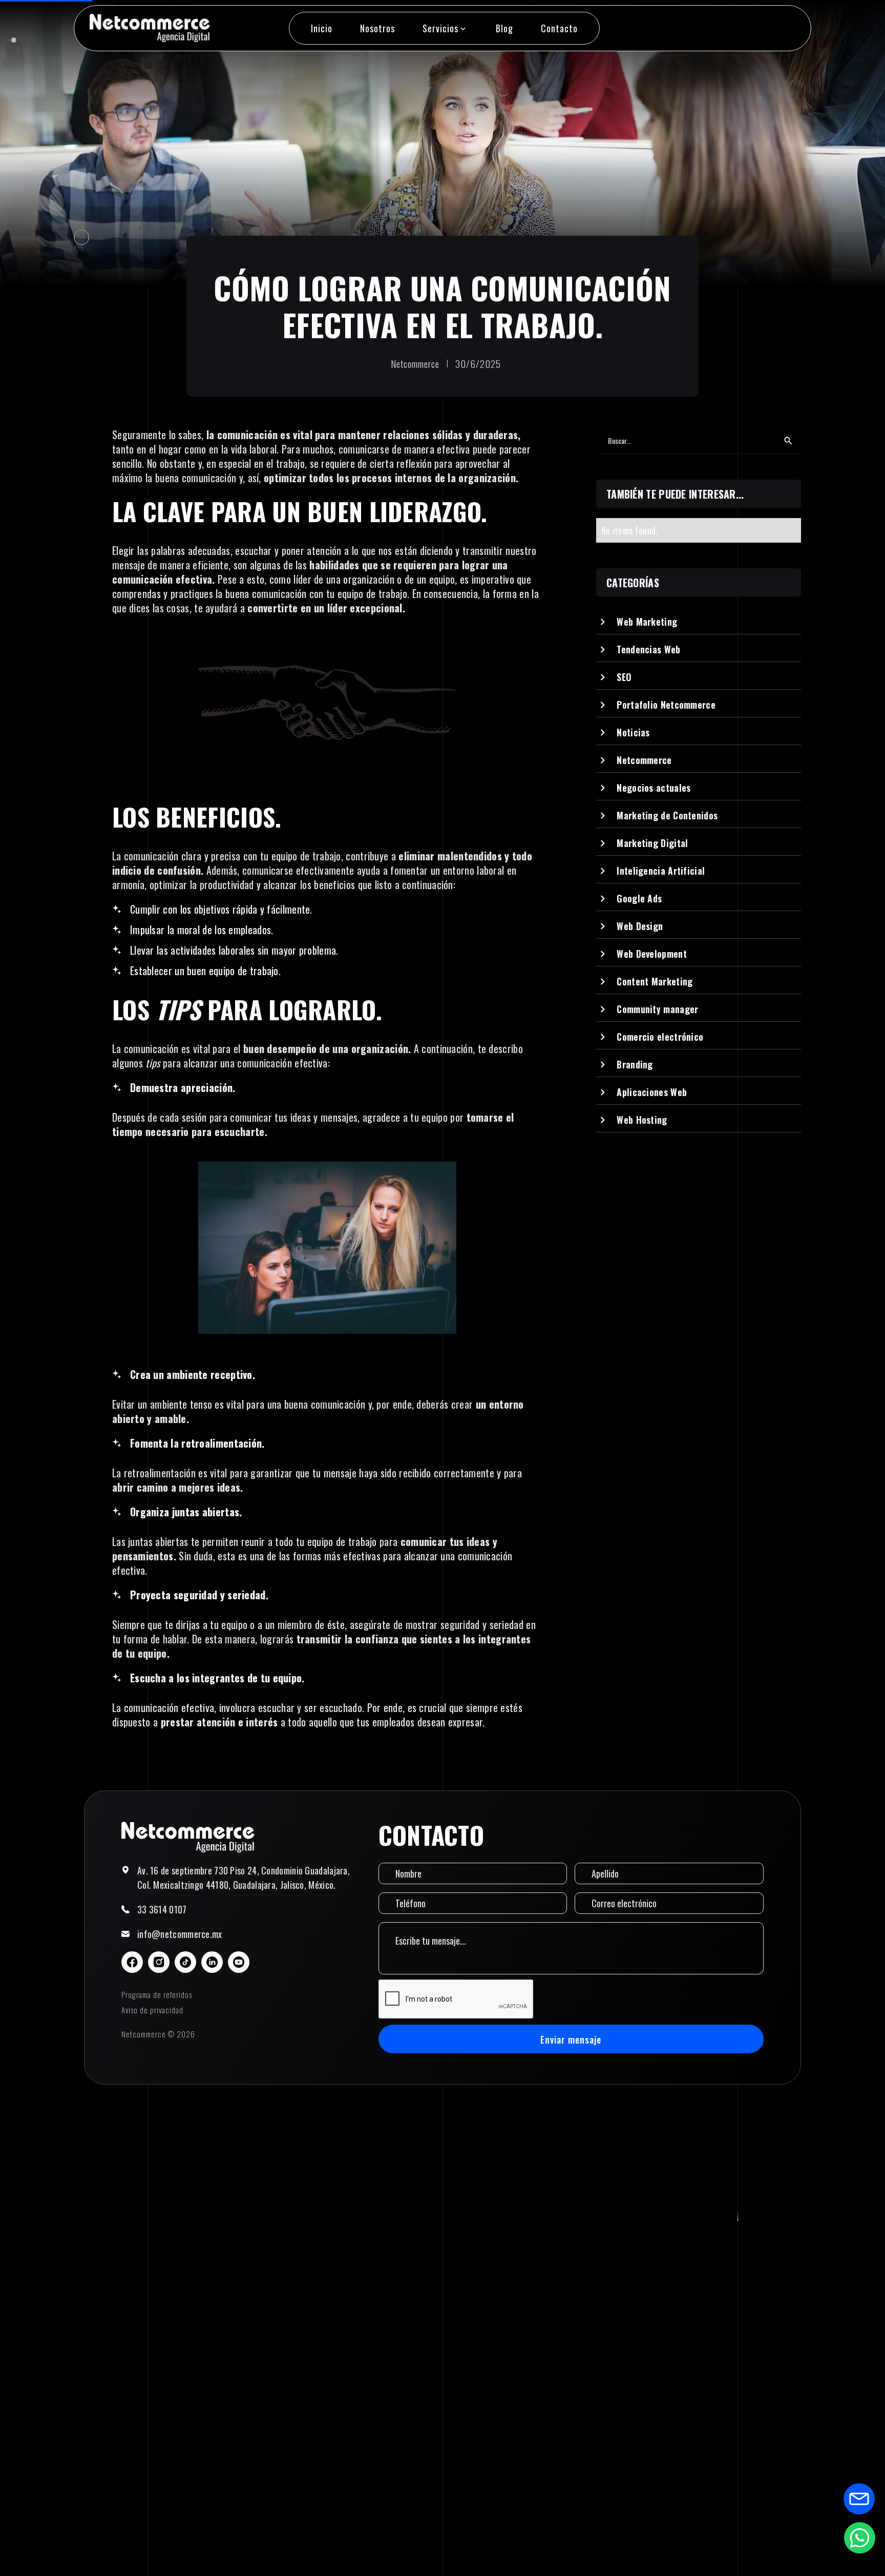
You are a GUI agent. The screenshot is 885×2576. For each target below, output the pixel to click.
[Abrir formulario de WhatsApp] (859, 2538)
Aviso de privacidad (152, 2010)
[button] (445, 28)
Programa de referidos (157, 1994)
